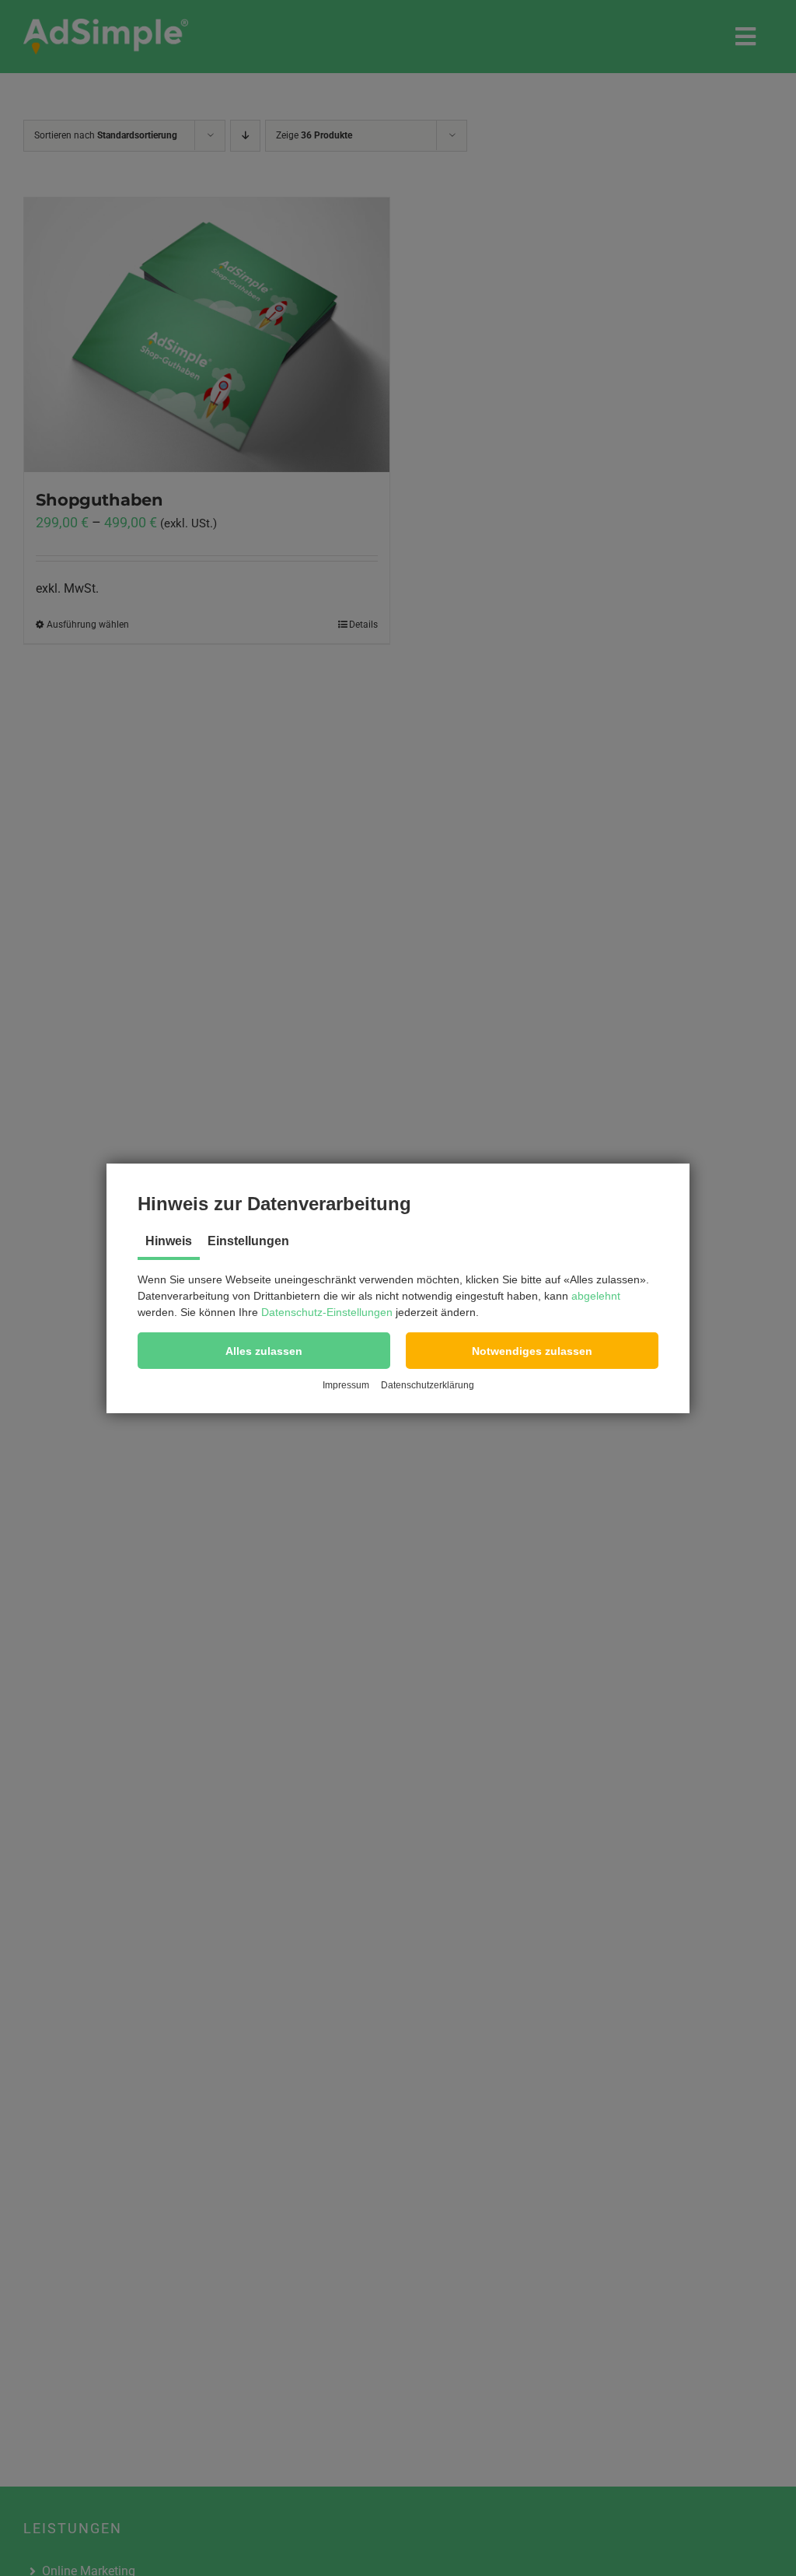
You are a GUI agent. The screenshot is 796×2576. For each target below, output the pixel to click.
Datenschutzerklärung (428, 1385)
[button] (264, 1351)
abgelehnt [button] (596, 1296)
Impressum (346, 1385)
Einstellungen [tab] (248, 1241)
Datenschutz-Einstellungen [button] (327, 1312)
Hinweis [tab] (169, 1241)
